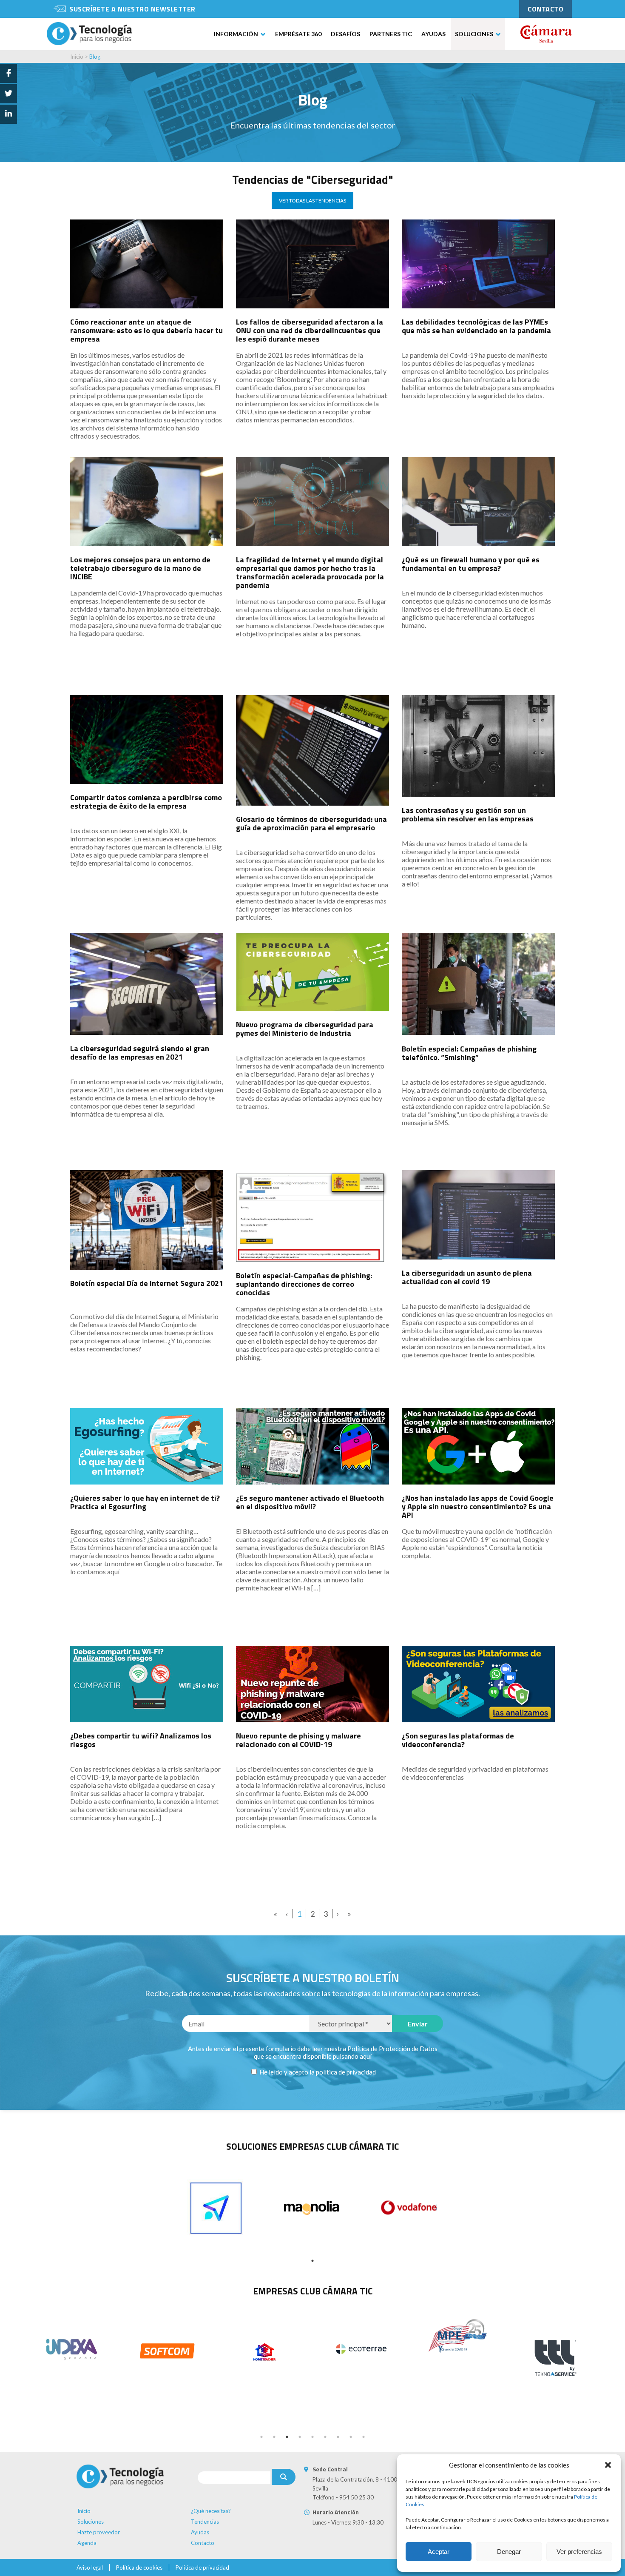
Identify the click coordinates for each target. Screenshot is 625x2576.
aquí (366, 2056)
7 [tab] (338, 2437)
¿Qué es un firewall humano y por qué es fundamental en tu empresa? (471, 564)
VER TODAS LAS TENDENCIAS (312, 201)
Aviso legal (90, 2567)
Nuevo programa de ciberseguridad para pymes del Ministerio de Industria (305, 1029)
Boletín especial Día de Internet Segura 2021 (147, 1283)
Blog (95, 57)
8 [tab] (351, 2437)
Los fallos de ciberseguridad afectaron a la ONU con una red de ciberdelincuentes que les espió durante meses (310, 330)
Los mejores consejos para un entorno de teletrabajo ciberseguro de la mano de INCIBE (140, 568)
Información (236, 34)
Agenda (87, 2543)
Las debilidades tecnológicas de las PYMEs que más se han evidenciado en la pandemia (476, 326)
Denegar (509, 2552)
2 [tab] (274, 2437)
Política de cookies (139, 2567)
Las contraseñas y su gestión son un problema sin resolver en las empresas (468, 814)
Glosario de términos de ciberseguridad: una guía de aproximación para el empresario (311, 823)
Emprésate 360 (298, 34)
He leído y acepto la (317, 2072)
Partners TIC (391, 34)
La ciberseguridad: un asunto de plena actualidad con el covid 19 (467, 1277)
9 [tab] (364, 2437)
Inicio (77, 57)
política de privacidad (346, 2072)
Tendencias (205, 2522)
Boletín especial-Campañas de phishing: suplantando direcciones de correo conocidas (304, 1284)
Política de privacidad (202, 2567)
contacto (545, 9)
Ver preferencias (579, 2552)
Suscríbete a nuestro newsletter (132, 9)
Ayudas (433, 34)
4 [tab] (300, 2437)
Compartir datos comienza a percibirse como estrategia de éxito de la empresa (146, 802)
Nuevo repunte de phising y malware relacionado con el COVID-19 (298, 1740)
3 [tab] (287, 2437)
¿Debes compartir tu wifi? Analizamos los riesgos (141, 1740)
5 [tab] (312, 2437)
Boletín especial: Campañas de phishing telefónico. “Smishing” (469, 1053)
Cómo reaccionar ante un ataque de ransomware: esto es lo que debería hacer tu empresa (146, 330)
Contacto (203, 2543)
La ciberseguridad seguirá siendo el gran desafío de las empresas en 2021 (140, 1053)
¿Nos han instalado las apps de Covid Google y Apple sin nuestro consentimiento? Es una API (478, 1506)
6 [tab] (325, 2437)
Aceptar (439, 2552)
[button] (608, 2465)
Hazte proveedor (99, 2532)
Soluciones (474, 34)
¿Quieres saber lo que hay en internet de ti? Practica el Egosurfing (145, 1502)
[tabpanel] (216, 2208)
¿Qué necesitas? (211, 2511)
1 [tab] (312, 2261)
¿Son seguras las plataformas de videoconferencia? (458, 1740)
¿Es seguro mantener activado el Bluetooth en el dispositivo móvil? (310, 1502)
